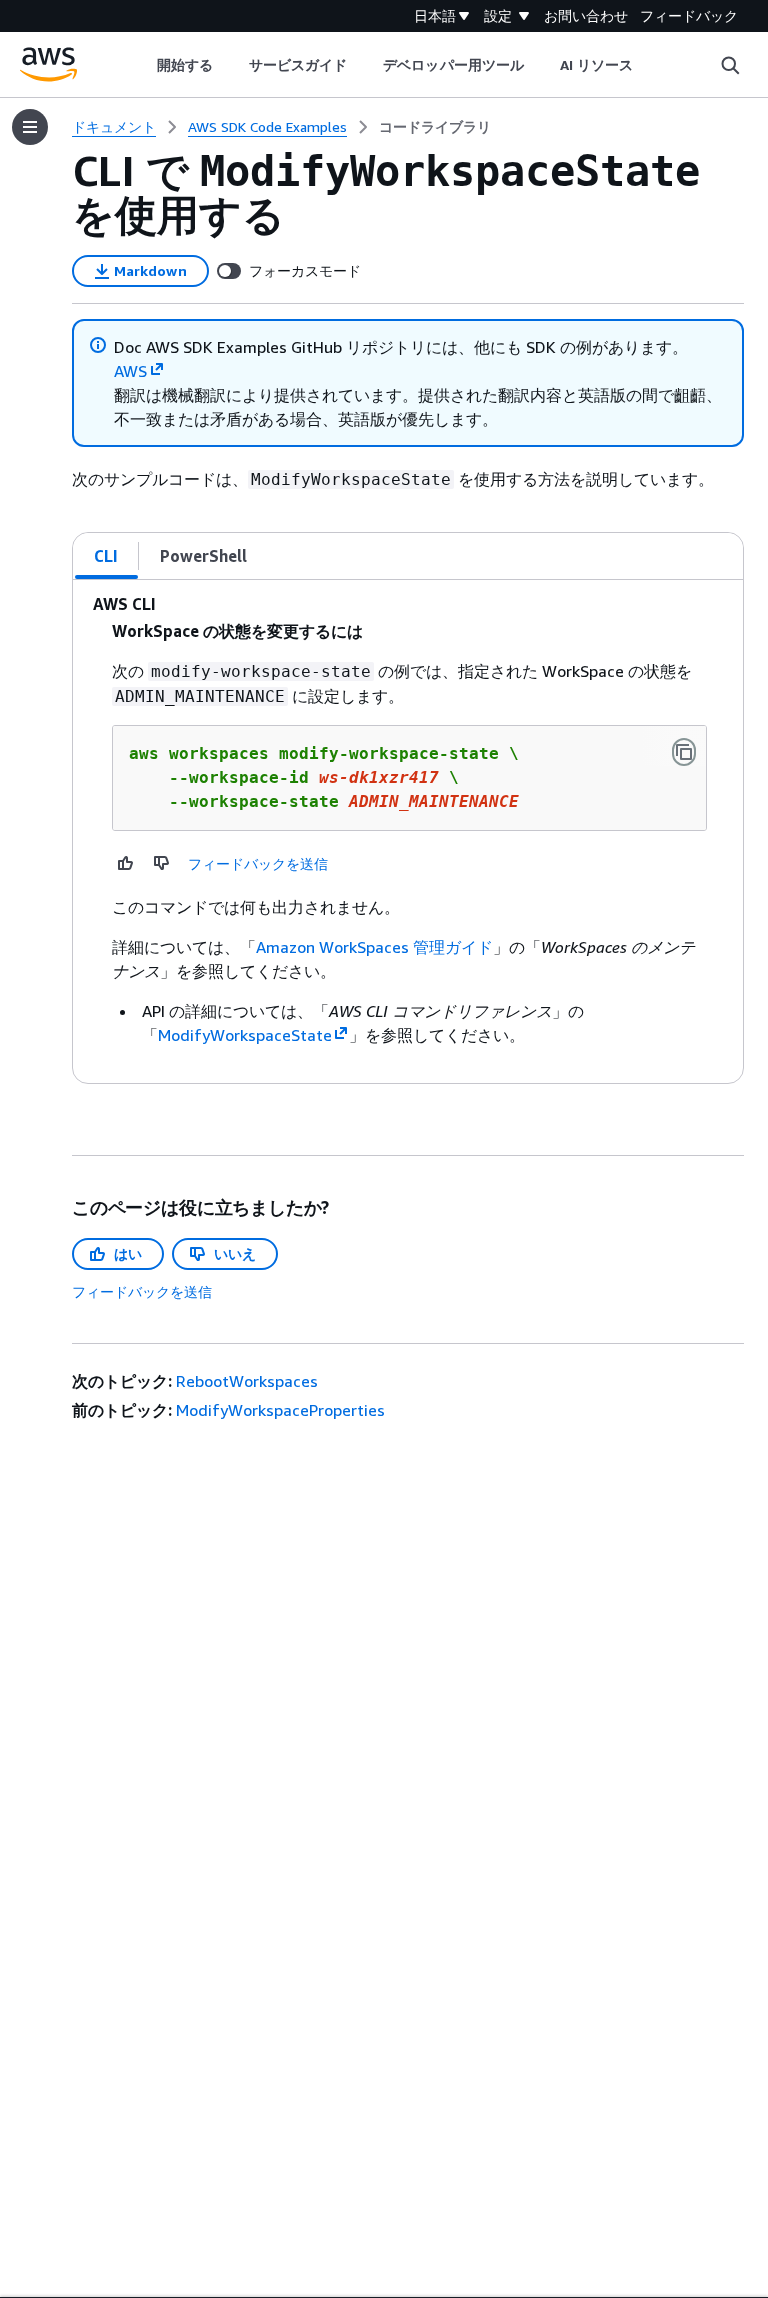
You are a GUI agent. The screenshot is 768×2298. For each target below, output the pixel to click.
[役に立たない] (162, 863)
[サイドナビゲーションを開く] (30, 127)
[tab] (106, 556)
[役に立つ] (126, 863)
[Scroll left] (141, 65)
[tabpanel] (408, 831)
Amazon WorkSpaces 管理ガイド (374, 947)
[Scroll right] (648, 65)
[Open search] (730, 65)
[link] (435, 127)
